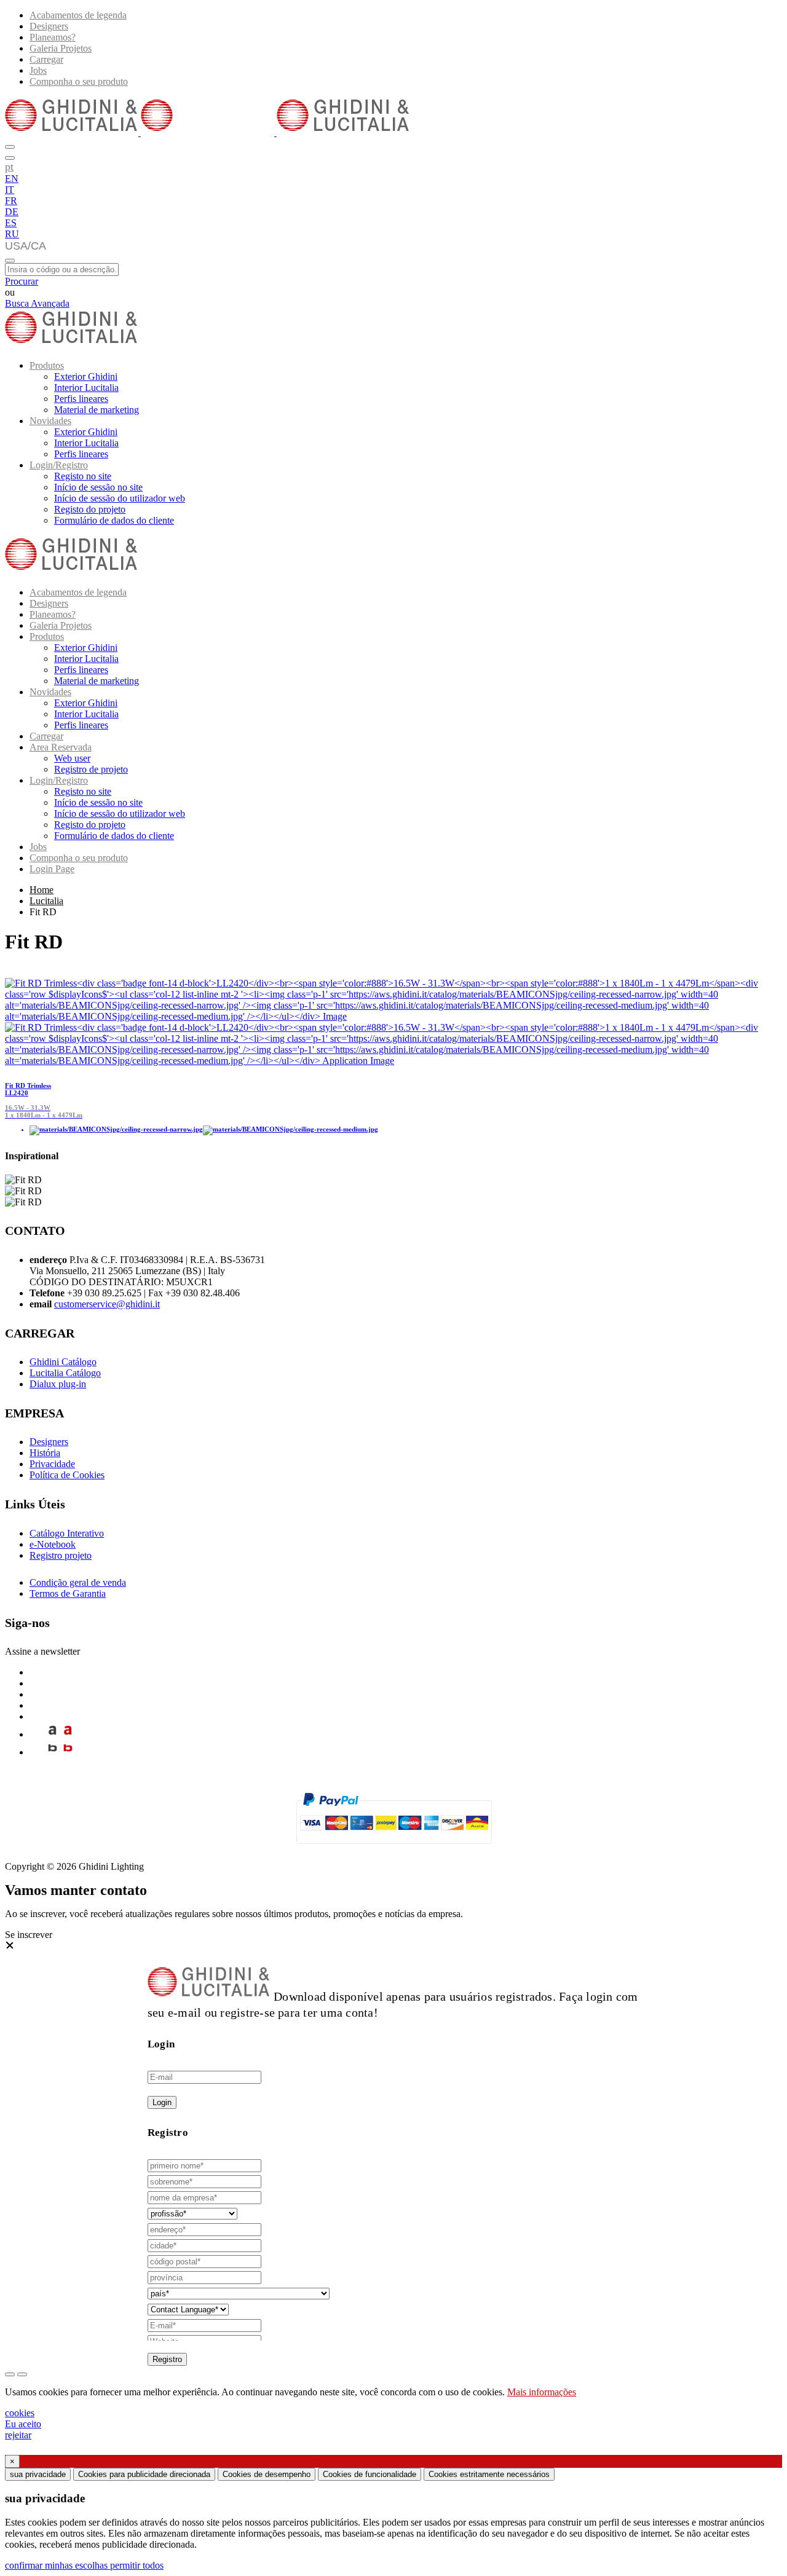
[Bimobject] (53, 1752)
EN (12, 179)
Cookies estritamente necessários (489, 2474)
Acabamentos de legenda (78, 15)
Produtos (47, 365)
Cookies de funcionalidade (370, 2474)
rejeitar (18, 2435)
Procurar (22, 281)
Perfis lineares (81, 399)
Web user (72, 758)
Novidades (50, 421)
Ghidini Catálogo (63, 1362)
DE (12, 212)
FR (11, 201)
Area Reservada (61, 747)
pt (9, 167)
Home (42, 890)
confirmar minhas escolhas (57, 2565)
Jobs (38, 70)
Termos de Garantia (68, 1593)
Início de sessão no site (98, 487)
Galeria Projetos (61, 48)
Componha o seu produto (79, 81)
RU (12, 234)
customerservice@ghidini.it (107, 1304)
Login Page (52, 869)
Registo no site (83, 476)
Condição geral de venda (78, 1582)
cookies (20, 2413)
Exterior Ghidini (86, 376)
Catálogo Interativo (67, 1533)
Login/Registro (59, 465)
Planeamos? (53, 37)
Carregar (46, 59)
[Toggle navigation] (10, 261)
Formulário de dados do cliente (114, 520)
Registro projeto (61, 1555)
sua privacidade (38, 2474)
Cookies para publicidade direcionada (144, 2474)
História (45, 1453)
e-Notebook (53, 1544)
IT (10, 190)
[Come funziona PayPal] (394, 1849)
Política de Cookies (67, 1475)
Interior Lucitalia (86, 388)
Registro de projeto (91, 769)
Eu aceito (23, 2424)
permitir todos (137, 2565)
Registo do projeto (90, 509)
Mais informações (542, 2392)
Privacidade (52, 1464)
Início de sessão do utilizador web (120, 498)
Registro (167, 2359)
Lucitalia (46, 901)
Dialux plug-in (58, 1384)
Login (162, 2102)
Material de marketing (97, 410)
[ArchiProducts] (53, 1734)
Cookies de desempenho (267, 2474)
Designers (49, 26)
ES (11, 223)
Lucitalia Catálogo (65, 1373)
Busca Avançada (37, 303)
